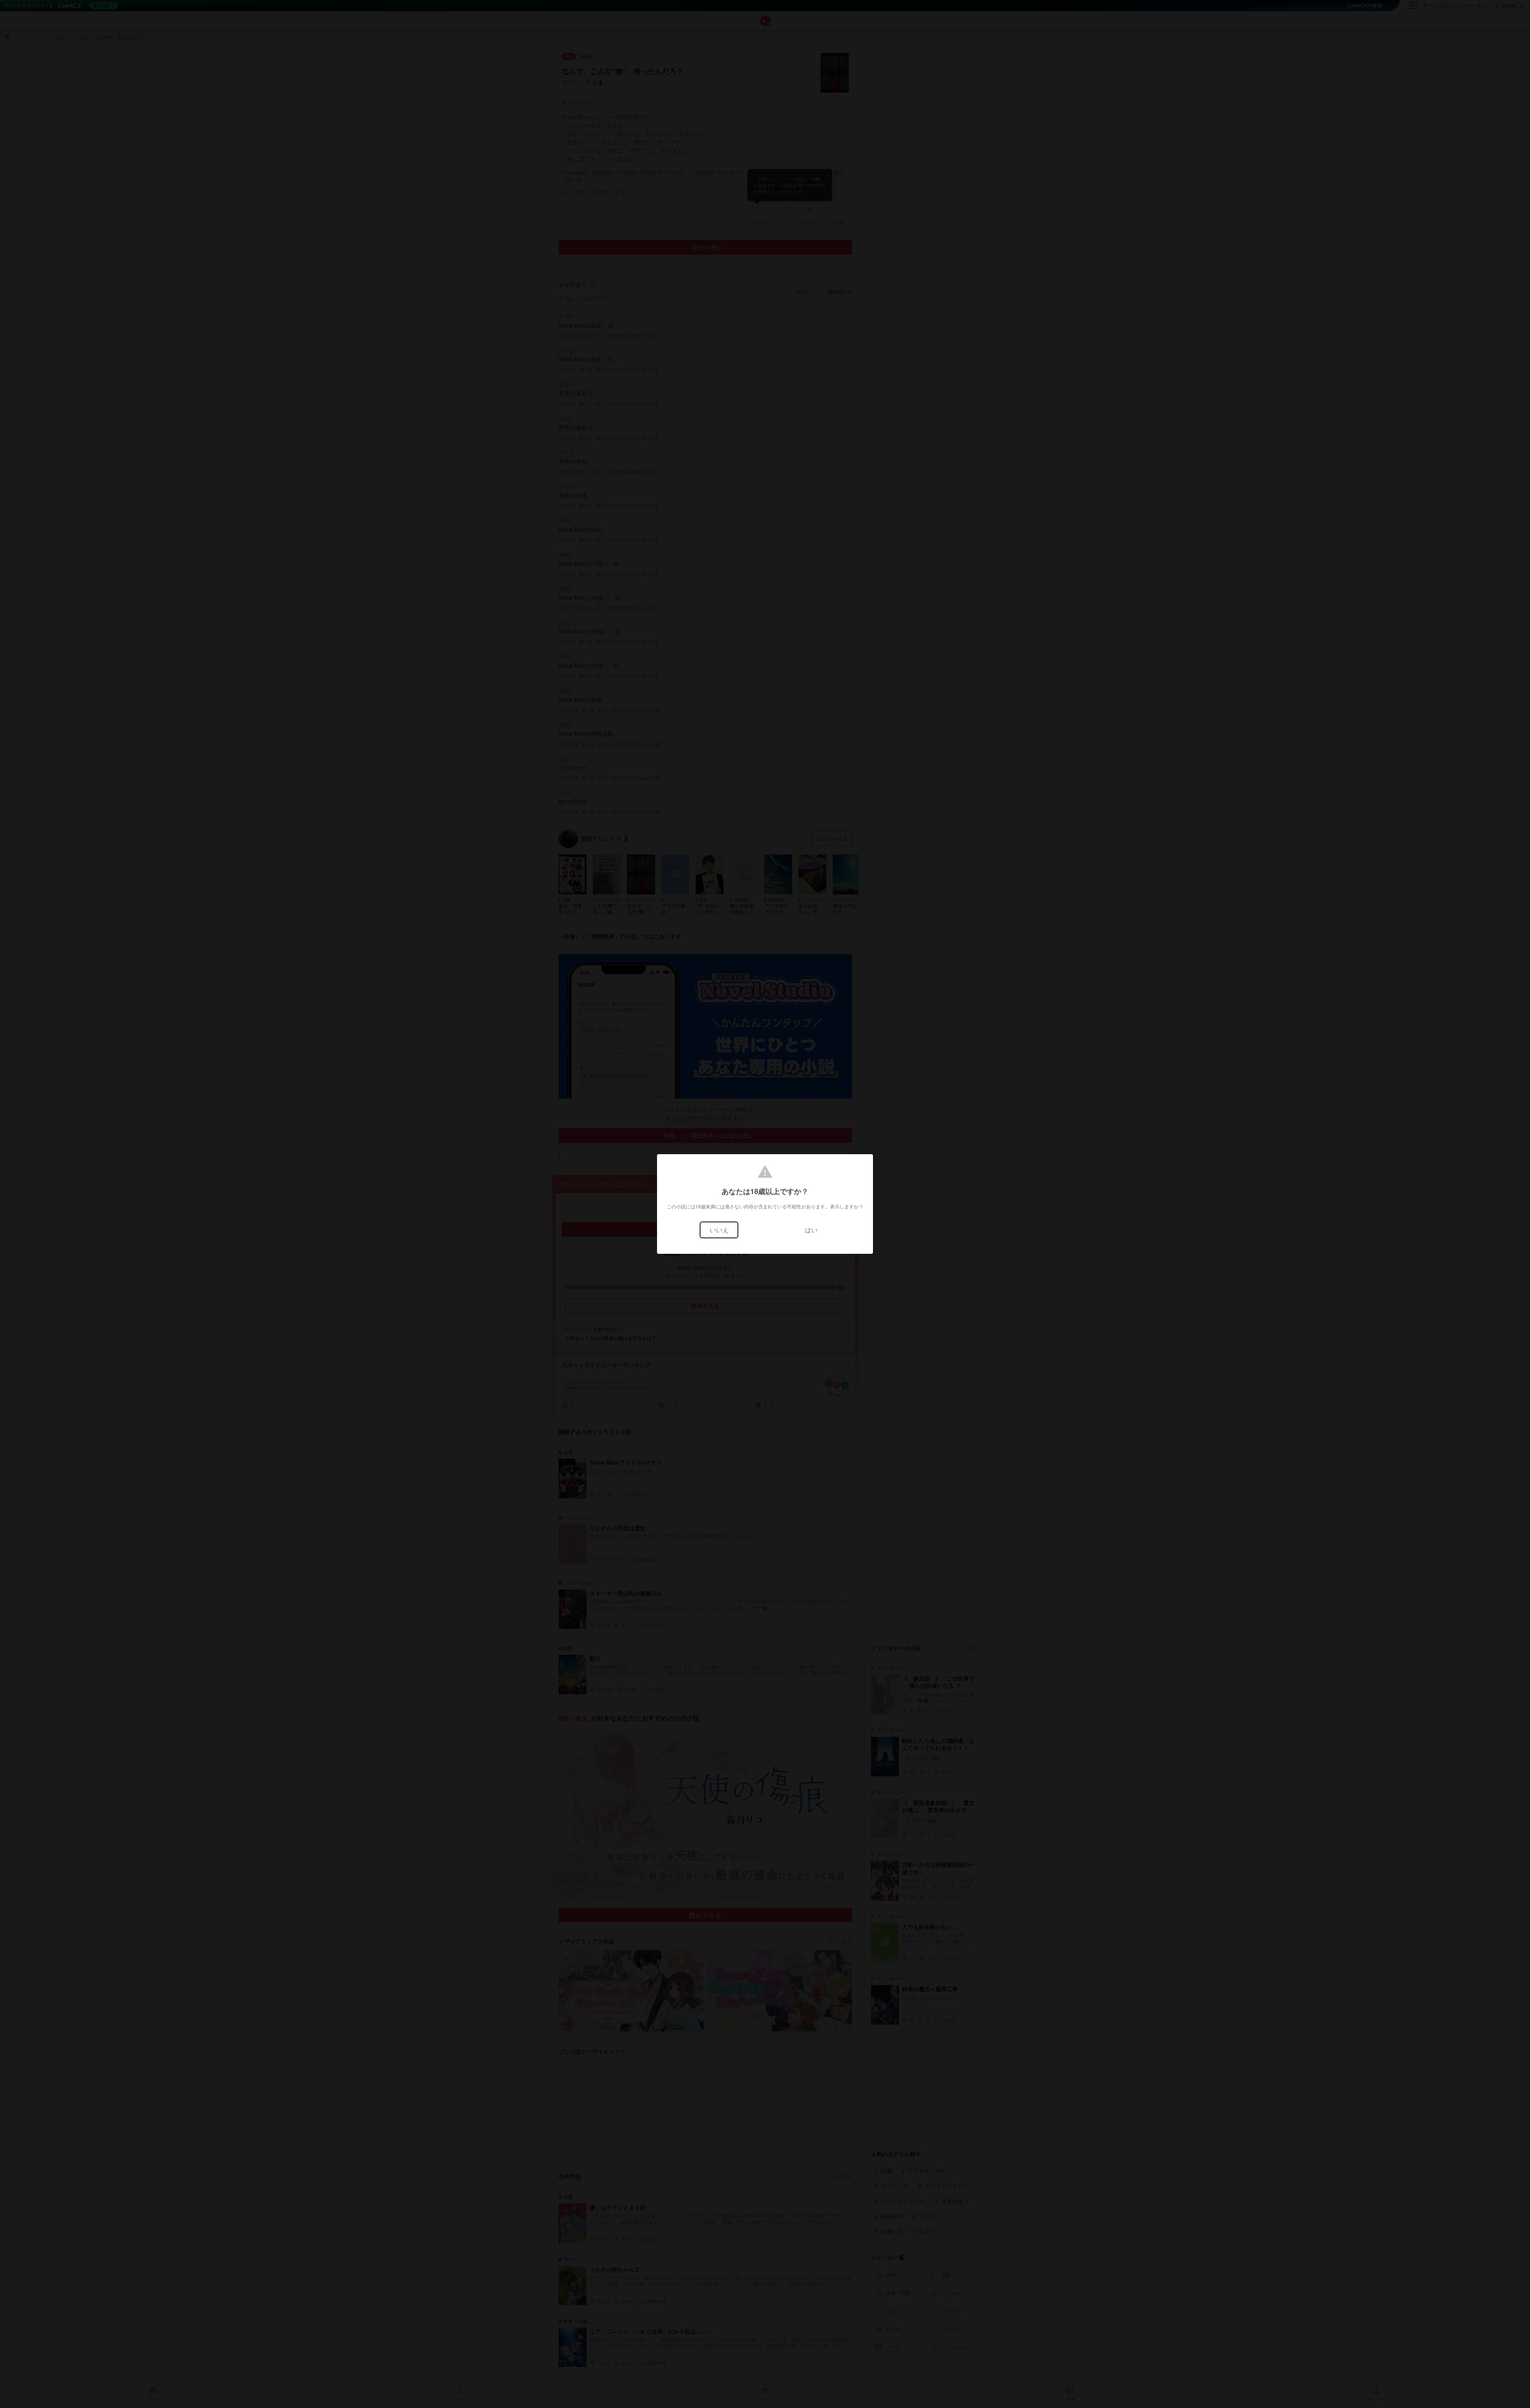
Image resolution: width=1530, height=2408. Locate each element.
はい (811, 1230)
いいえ (719, 1230)
